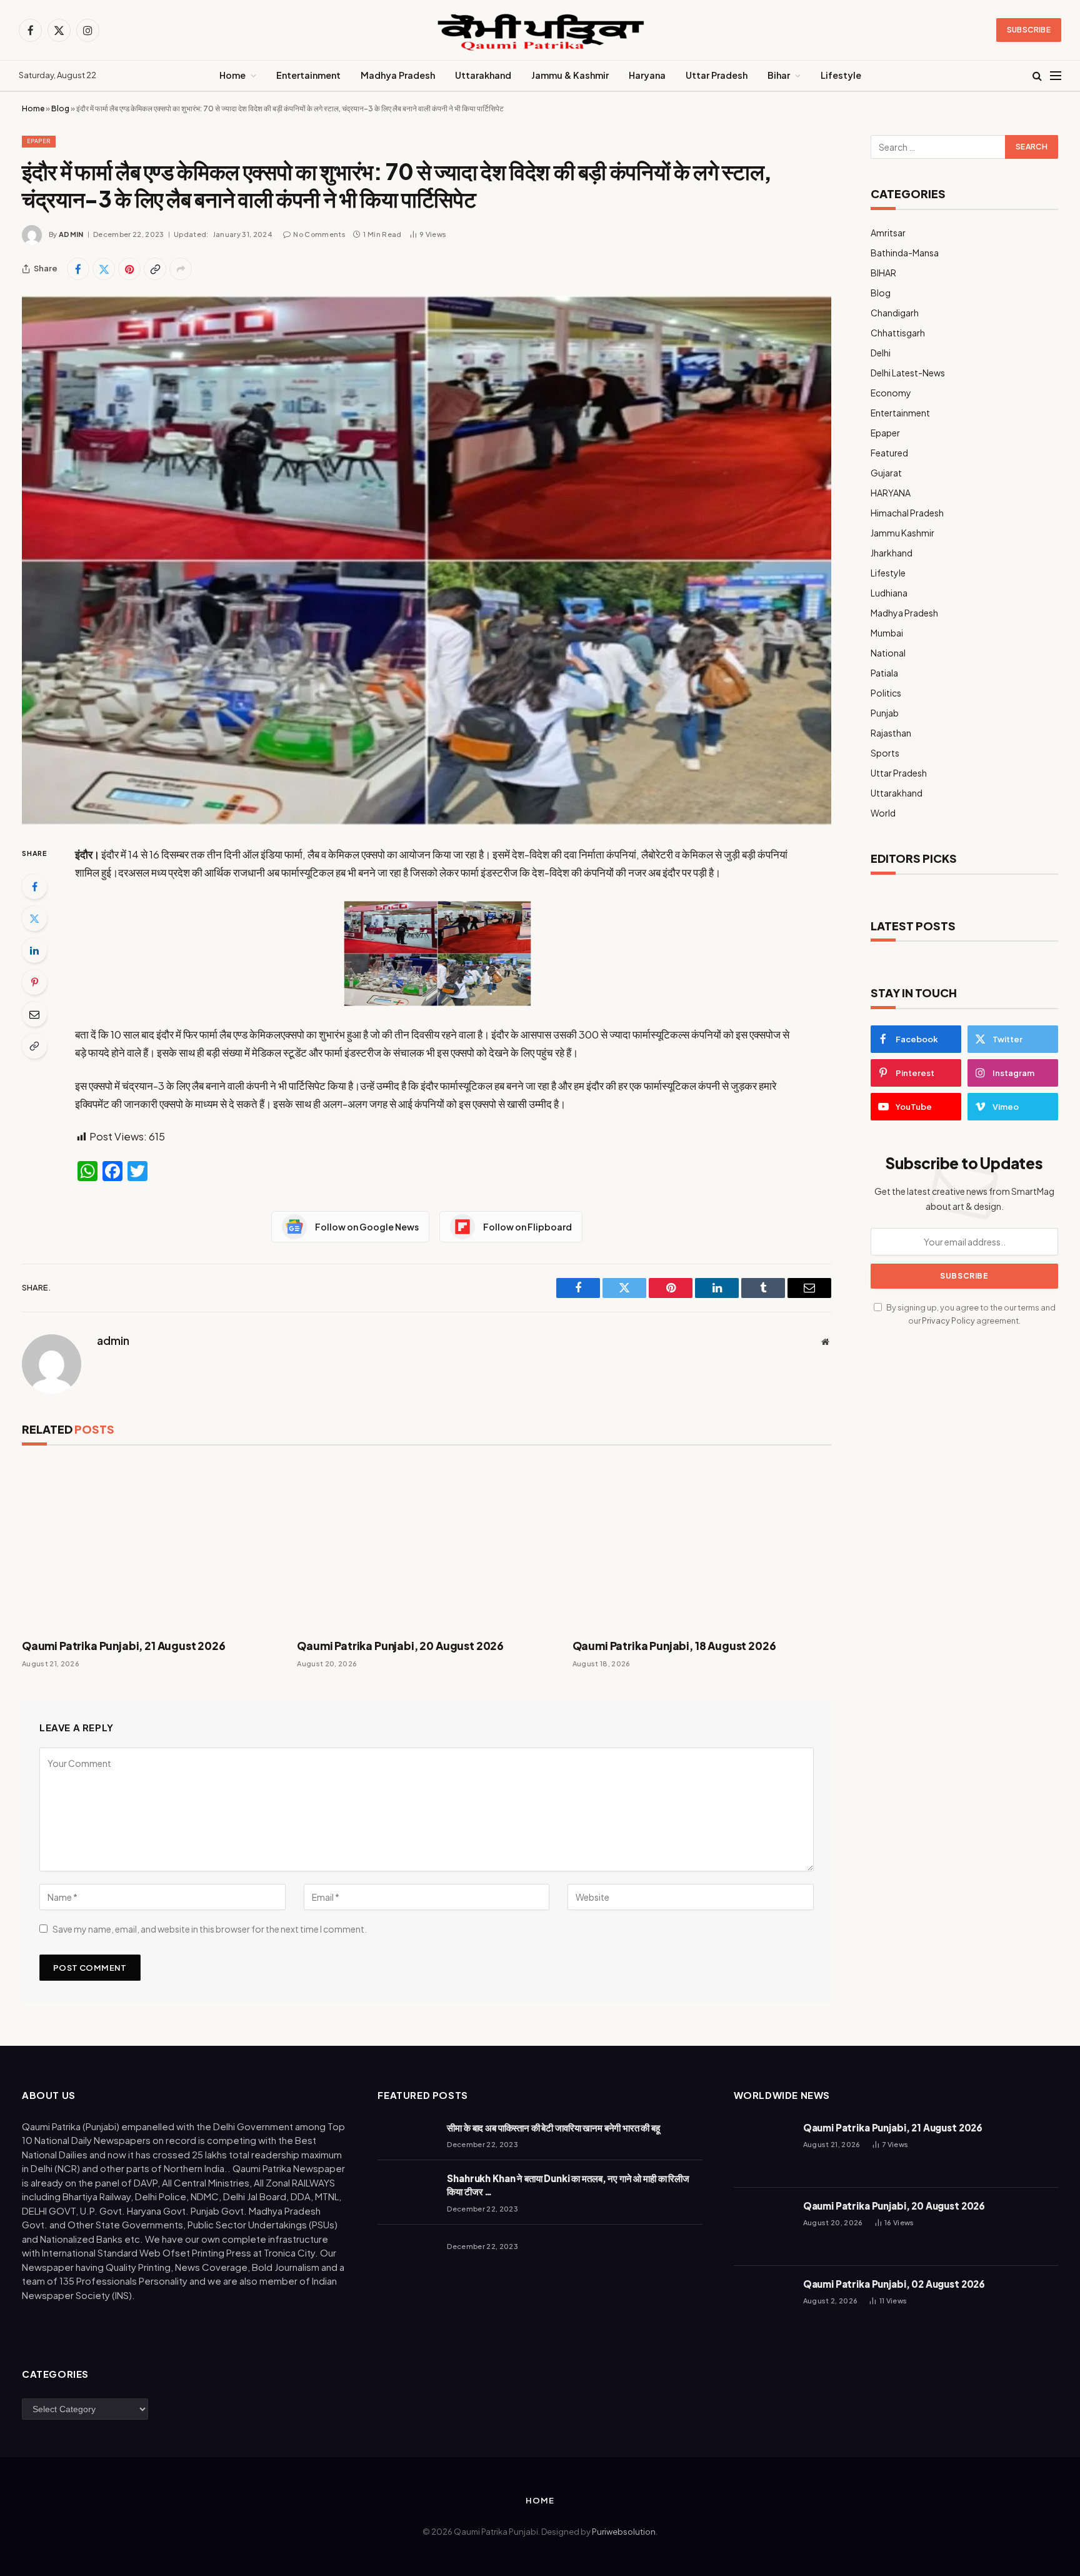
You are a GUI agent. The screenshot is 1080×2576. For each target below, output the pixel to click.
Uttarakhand (483, 75)
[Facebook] (34, 887)
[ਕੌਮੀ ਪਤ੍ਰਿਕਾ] (540, 30)
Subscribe (1029, 30)
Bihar (779, 75)
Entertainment (308, 75)
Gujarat (886, 473)
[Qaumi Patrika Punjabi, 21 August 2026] (151, 1545)
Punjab (885, 713)
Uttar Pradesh (717, 75)
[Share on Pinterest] (129, 269)
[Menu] (1056, 76)
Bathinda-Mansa (905, 253)
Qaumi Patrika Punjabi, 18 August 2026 (674, 1646)
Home (232, 75)
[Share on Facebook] (78, 269)
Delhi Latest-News (908, 373)
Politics (886, 693)
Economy (891, 393)
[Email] (34, 1014)
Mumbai (887, 633)
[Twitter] (34, 918)
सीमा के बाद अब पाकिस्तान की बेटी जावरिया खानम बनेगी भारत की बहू (553, 2127)
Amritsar (888, 233)
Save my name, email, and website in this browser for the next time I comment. (210, 1929)
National (888, 653)
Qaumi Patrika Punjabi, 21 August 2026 (124, 1646)
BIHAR (883, 273)
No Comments (319, 234)
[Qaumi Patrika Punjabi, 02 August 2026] (763, 2305)
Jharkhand (892, 553)
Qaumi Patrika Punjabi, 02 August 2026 (894, 2284)
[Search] (1037, 76)
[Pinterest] (34, 982)
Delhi (881, 353)
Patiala (884, 673)
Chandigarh (895, 313)
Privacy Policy (948, 1321)
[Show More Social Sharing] (181, 269)
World (883, 813)
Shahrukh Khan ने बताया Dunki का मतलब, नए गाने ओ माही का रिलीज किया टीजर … (568, 2185)
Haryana (647, 75)
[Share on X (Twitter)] (104, 269)
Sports (885, 753)
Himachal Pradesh (907, 513)
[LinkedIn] (34, 950)
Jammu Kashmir (902, 533)
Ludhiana (889, 593)
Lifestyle (841, 75)
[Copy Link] (155, 269)
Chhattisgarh (898, 333)
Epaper (39, 141)
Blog (60, 108)
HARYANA (891, 493)
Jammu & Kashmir (570, 75)
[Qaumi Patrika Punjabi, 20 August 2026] (426, 1545)
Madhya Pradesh (398, 75)
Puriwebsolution (624, 2532)
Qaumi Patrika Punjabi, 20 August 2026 (400, 1646)
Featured (889, 453)
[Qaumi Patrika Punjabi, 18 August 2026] (702, 1545)
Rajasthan (891, 733)
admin (71, 234)
